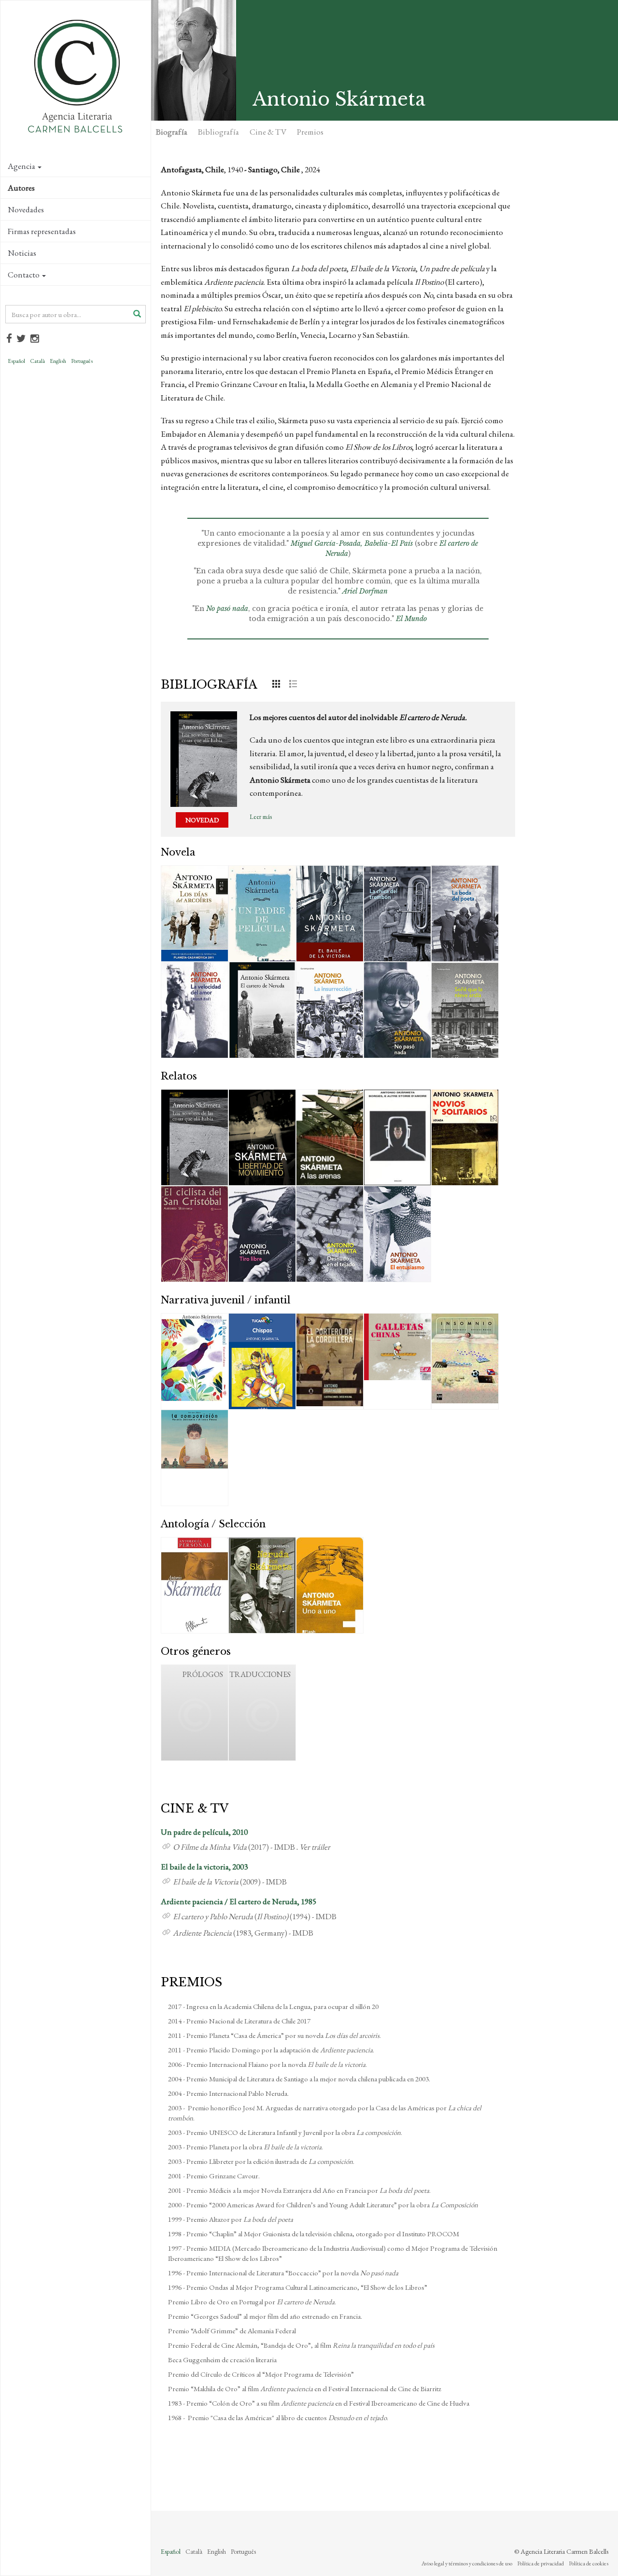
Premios (310, 132)
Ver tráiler (315, 1847)
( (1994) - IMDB (255, 1916)
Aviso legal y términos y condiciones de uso (467, 2563)
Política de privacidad (541, 2563)
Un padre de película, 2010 (204, 1832)
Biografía (172, 132)
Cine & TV (268, 132)
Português (82, 361)
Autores (21, 188)
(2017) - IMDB (234, 1847)
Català (37, 361)
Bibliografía (218, 132)
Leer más (261, 817)
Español (16, 361)
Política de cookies (589, 2563)
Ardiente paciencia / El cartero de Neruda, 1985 (239, 1901)
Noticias (22, 253)
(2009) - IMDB (230, 1882)
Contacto (24, 275)
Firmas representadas (42, 231)
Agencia (21, 166)
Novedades (26, 209)
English (58, 361)
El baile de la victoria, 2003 (204, 1867)
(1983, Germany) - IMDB (243, 1933)
